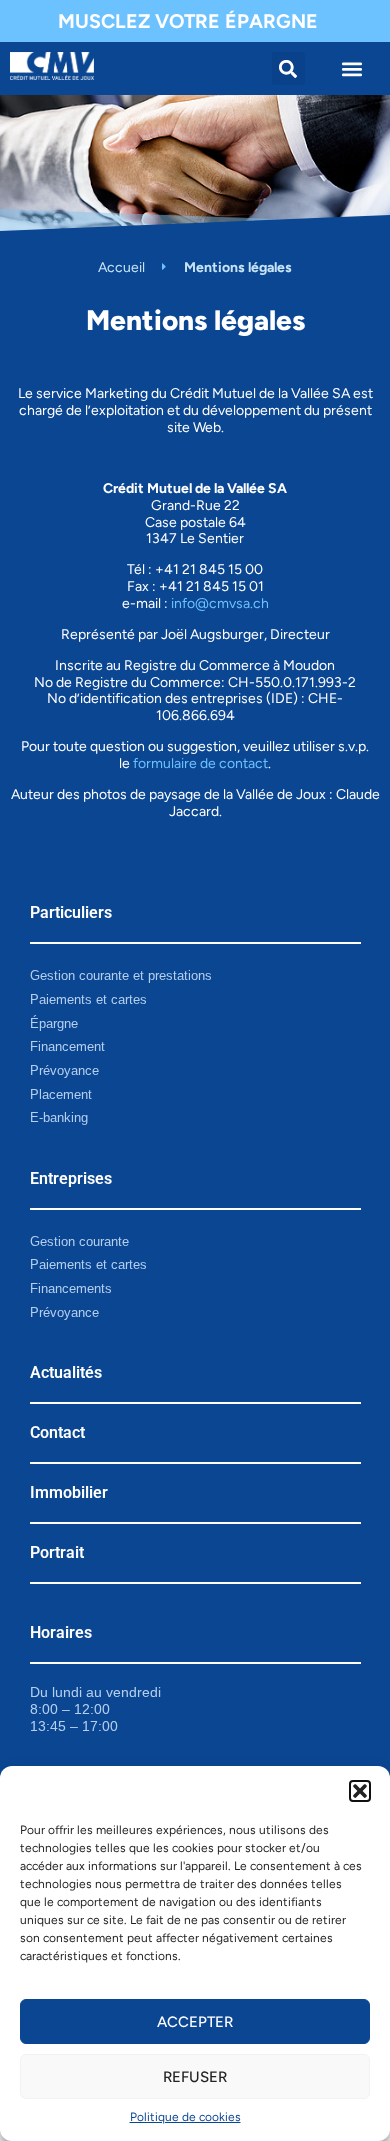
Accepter (195, 2022)
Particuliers (71, 912)
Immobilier (69, 1492)
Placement (61, 1094)
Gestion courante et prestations (121, 975)
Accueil (121, 267)
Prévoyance (64, 1070)
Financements (71, 1288)
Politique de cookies (185, 2117)
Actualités (66, 1372)
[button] (360, 1791)
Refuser (195, 2077)
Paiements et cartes (88, 999)
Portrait (57, 1552)
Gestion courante (79, 1241)
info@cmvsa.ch (220, 603)
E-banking (59, 1117)
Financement (67, 1046)
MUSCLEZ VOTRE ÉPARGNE (188, 21)
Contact (57, 1432)
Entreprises (71, 1178)
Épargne (54, 1023)
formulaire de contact (200, 763)
